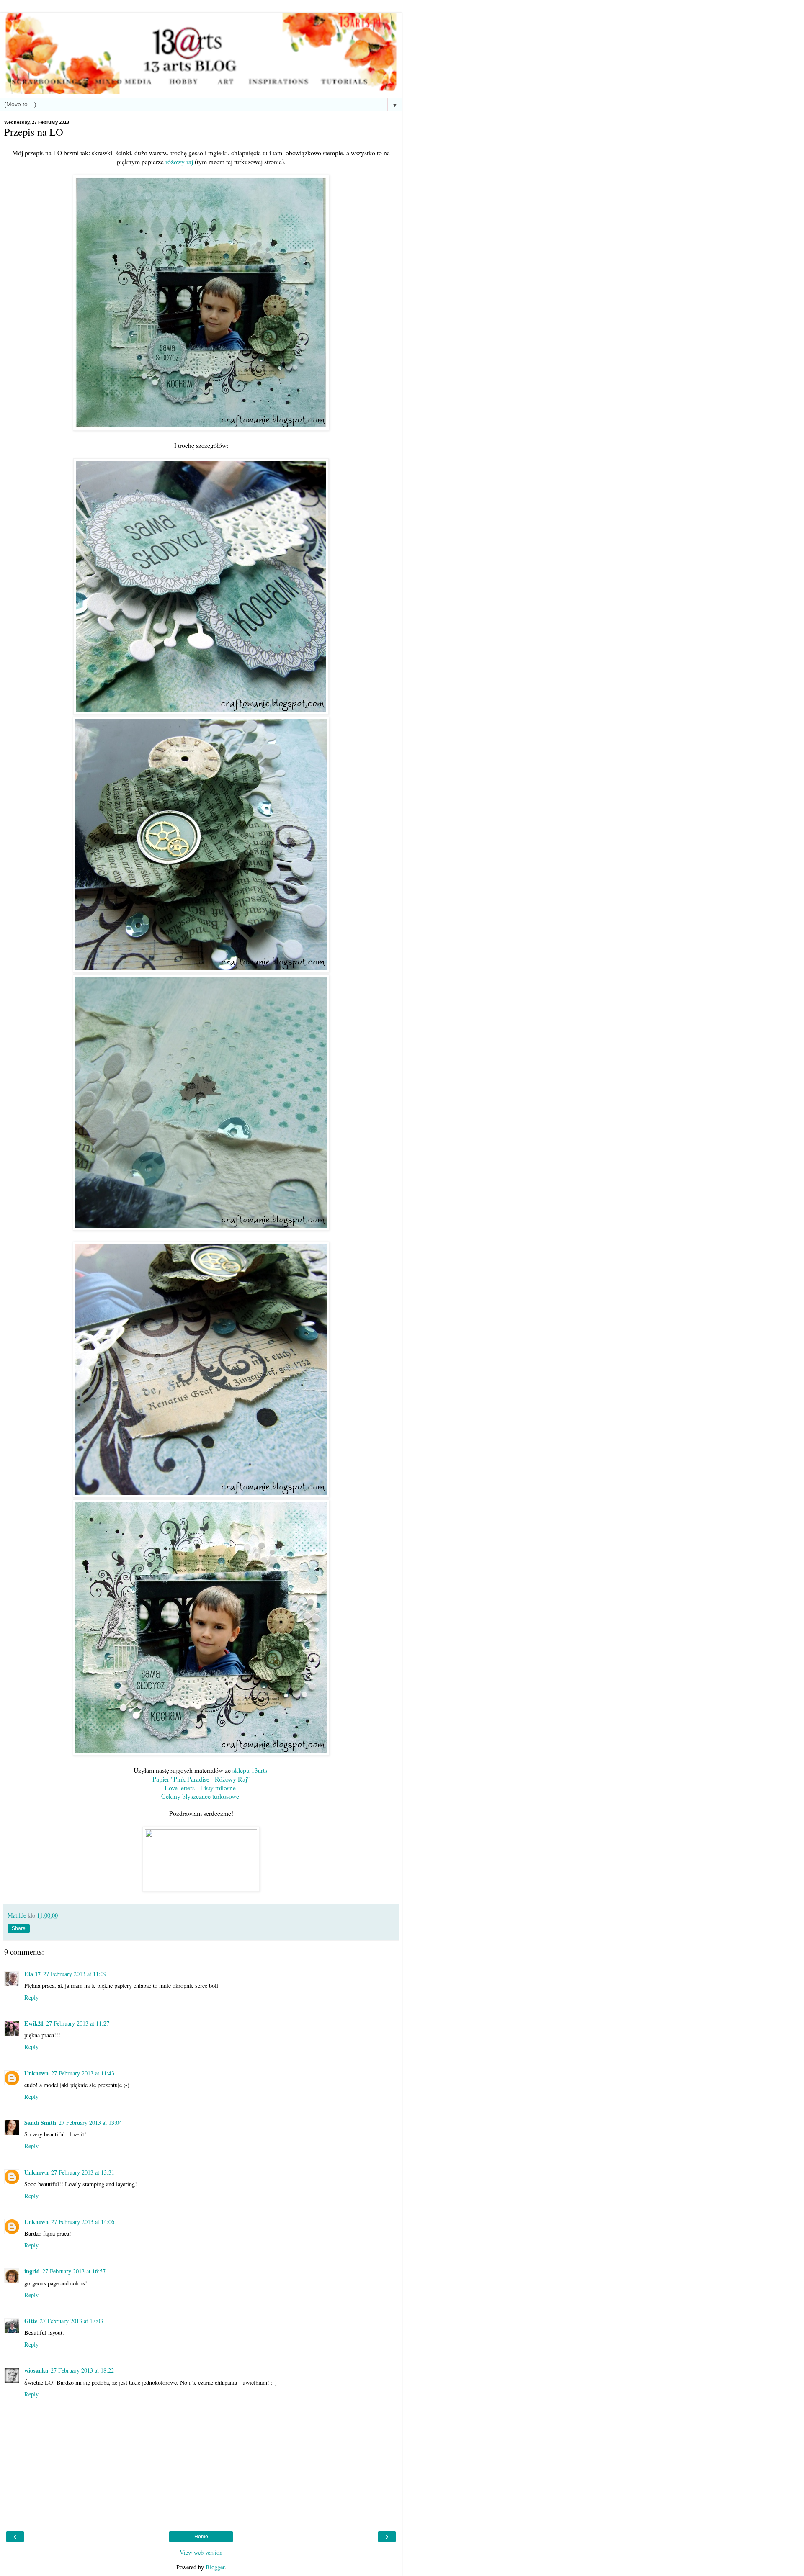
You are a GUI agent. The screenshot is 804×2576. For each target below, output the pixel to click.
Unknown (36, 2073)
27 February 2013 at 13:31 (83, 2172)
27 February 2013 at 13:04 (90, 2122)
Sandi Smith (40, 2122)
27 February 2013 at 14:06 (83, 2222)
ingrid (32, 2271)
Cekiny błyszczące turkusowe (200, 1796)
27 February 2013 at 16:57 (74, 2271)
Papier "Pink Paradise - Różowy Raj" (201, 1779)
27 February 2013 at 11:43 (83, 2073)
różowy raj (179, 161)
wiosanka (36, 2370)
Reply (31, 1997)
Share (19, 1928)
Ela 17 (32, 1974)
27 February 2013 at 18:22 (82, 2370)
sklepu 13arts (250, 1770)
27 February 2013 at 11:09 (75, 1974)
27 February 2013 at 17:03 (71, 2321)
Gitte (31, 2321)
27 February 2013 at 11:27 (78, 2023)
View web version (201, 2552)
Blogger (215, 2567)
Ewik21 (34, 2023)
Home (201, 2537)
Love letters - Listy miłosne (200, 1788)
